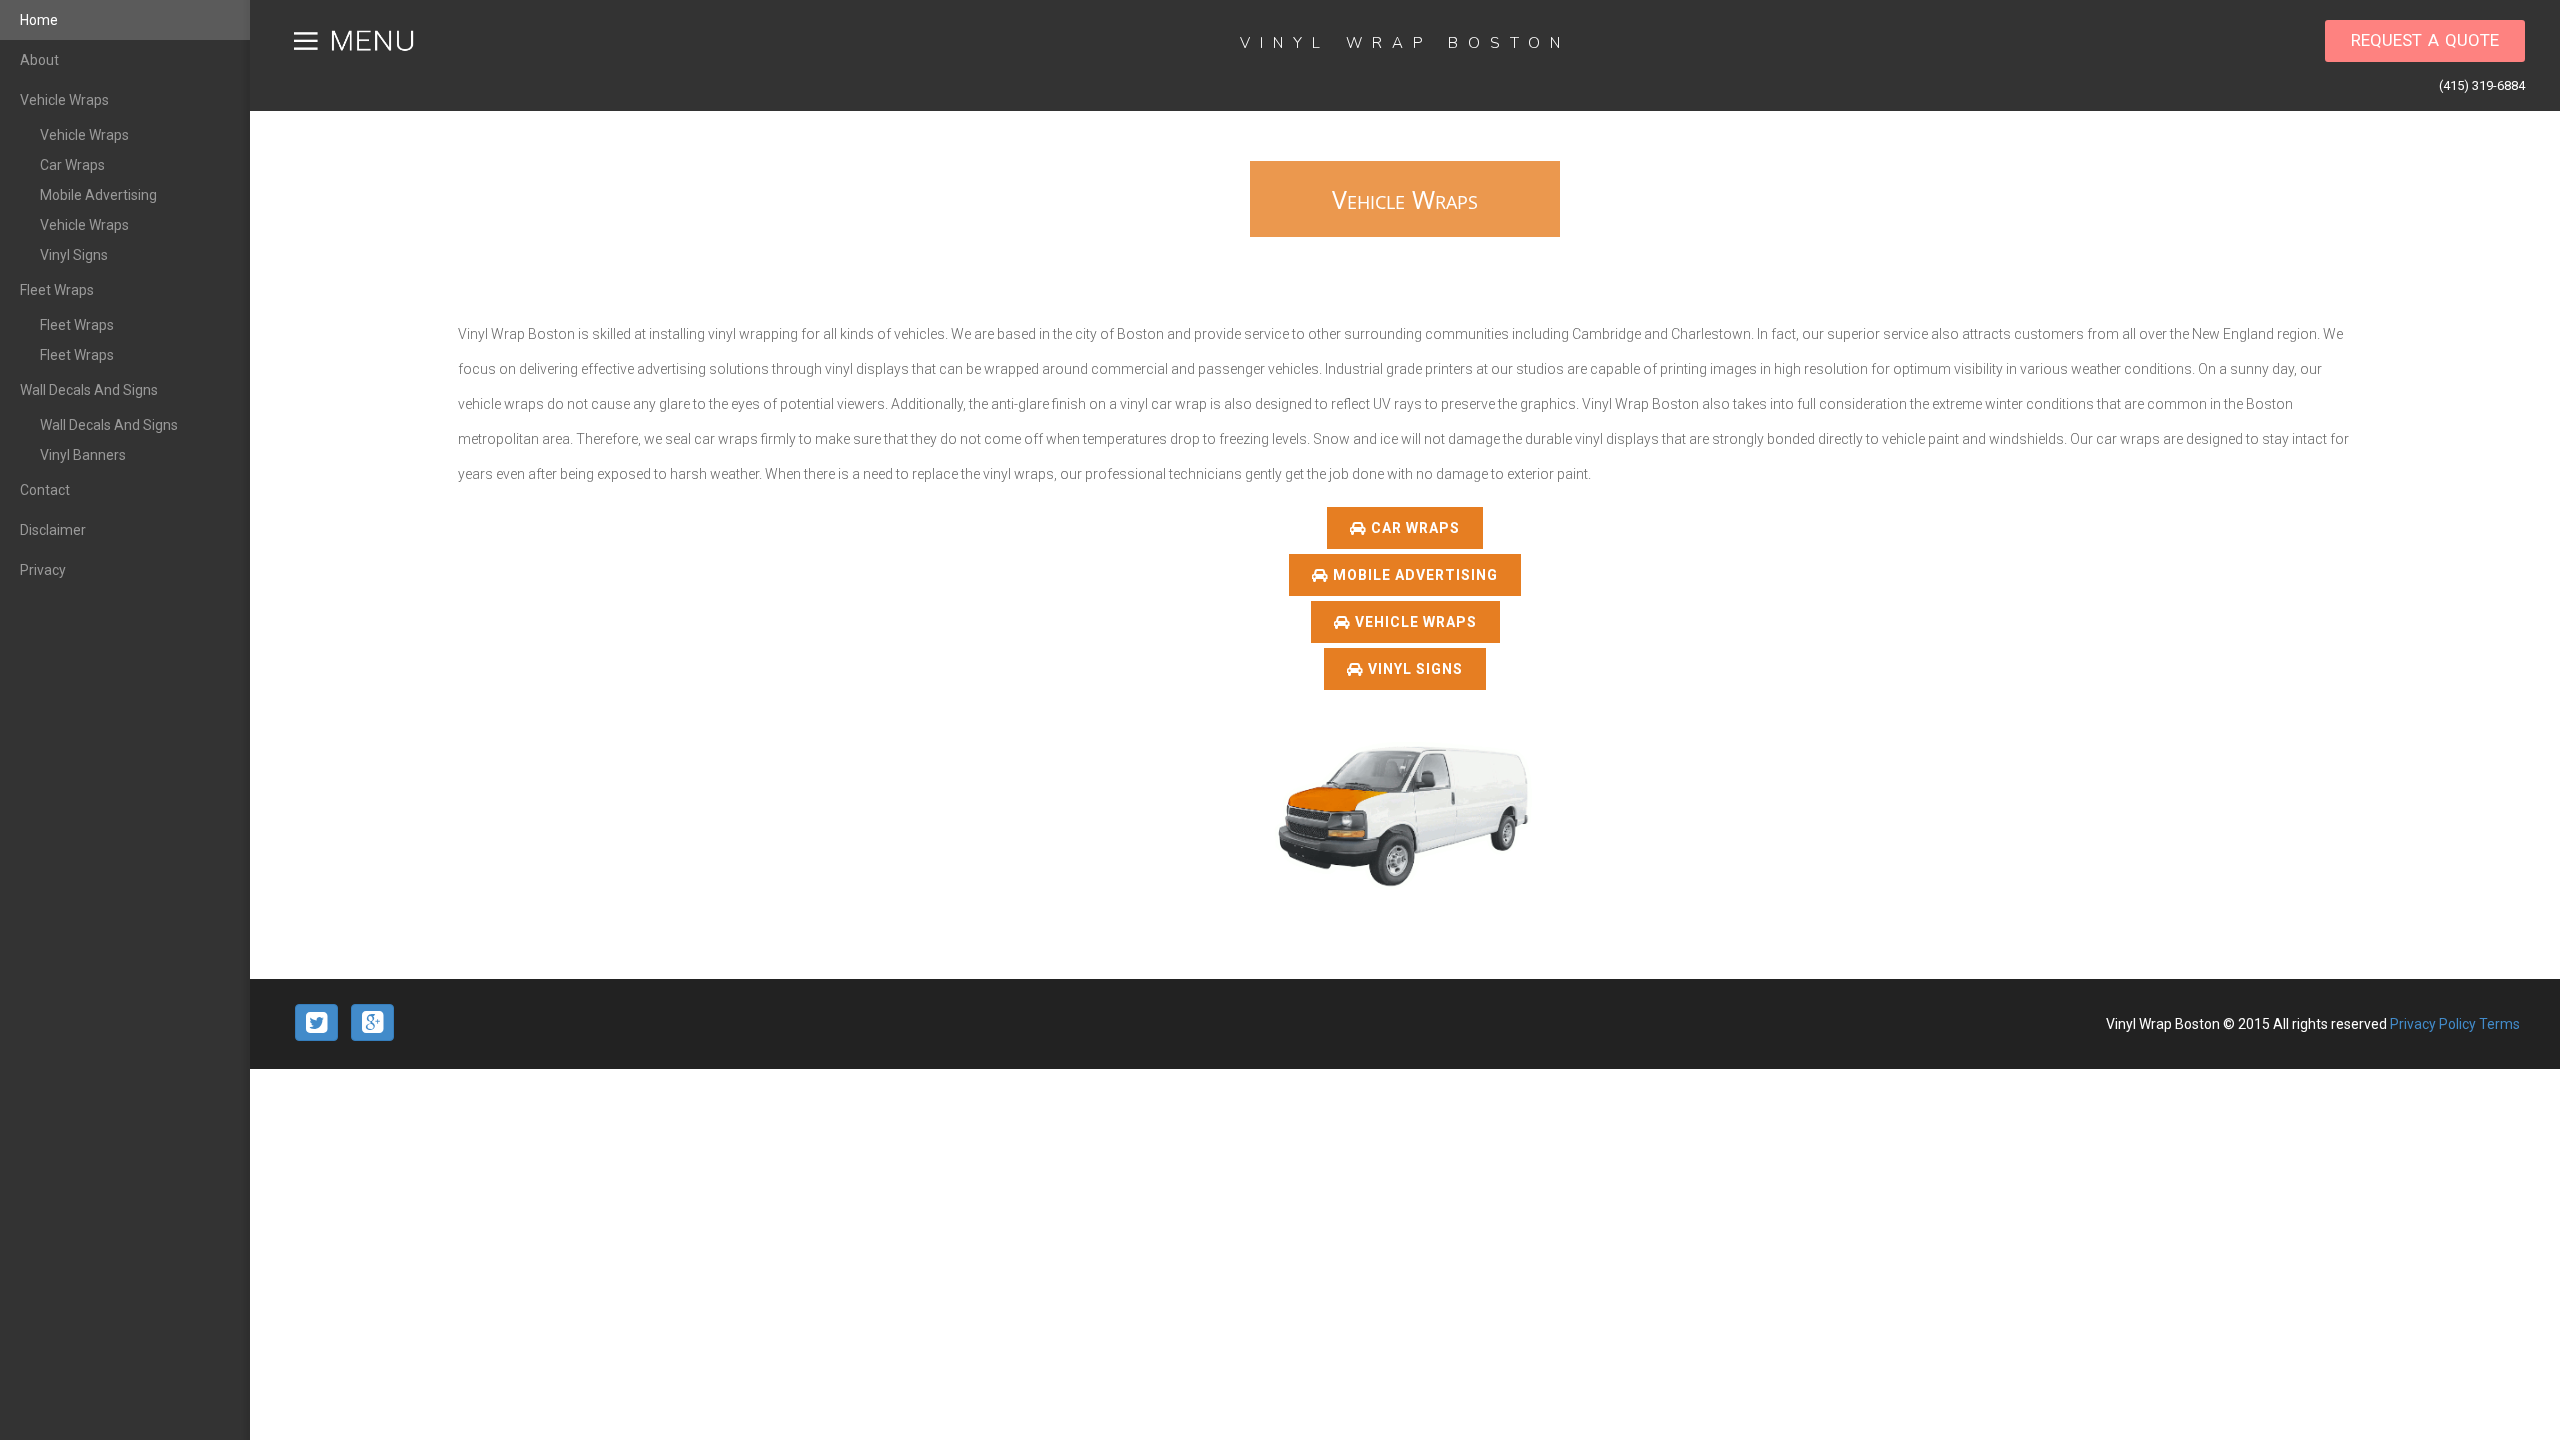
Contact (45, 490)
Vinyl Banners (83, 455)
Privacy (43, 570)
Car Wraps (72, 165)
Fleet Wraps (57, 290)
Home (39, 20)
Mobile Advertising (98, 195)
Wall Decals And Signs (89, 390)
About (39, 60)
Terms (2499, 1024)
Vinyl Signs (74, 255)
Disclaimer (53, 530)
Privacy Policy (2434, 1024)
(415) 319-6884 (2482, 85)
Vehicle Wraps (64, 100)
